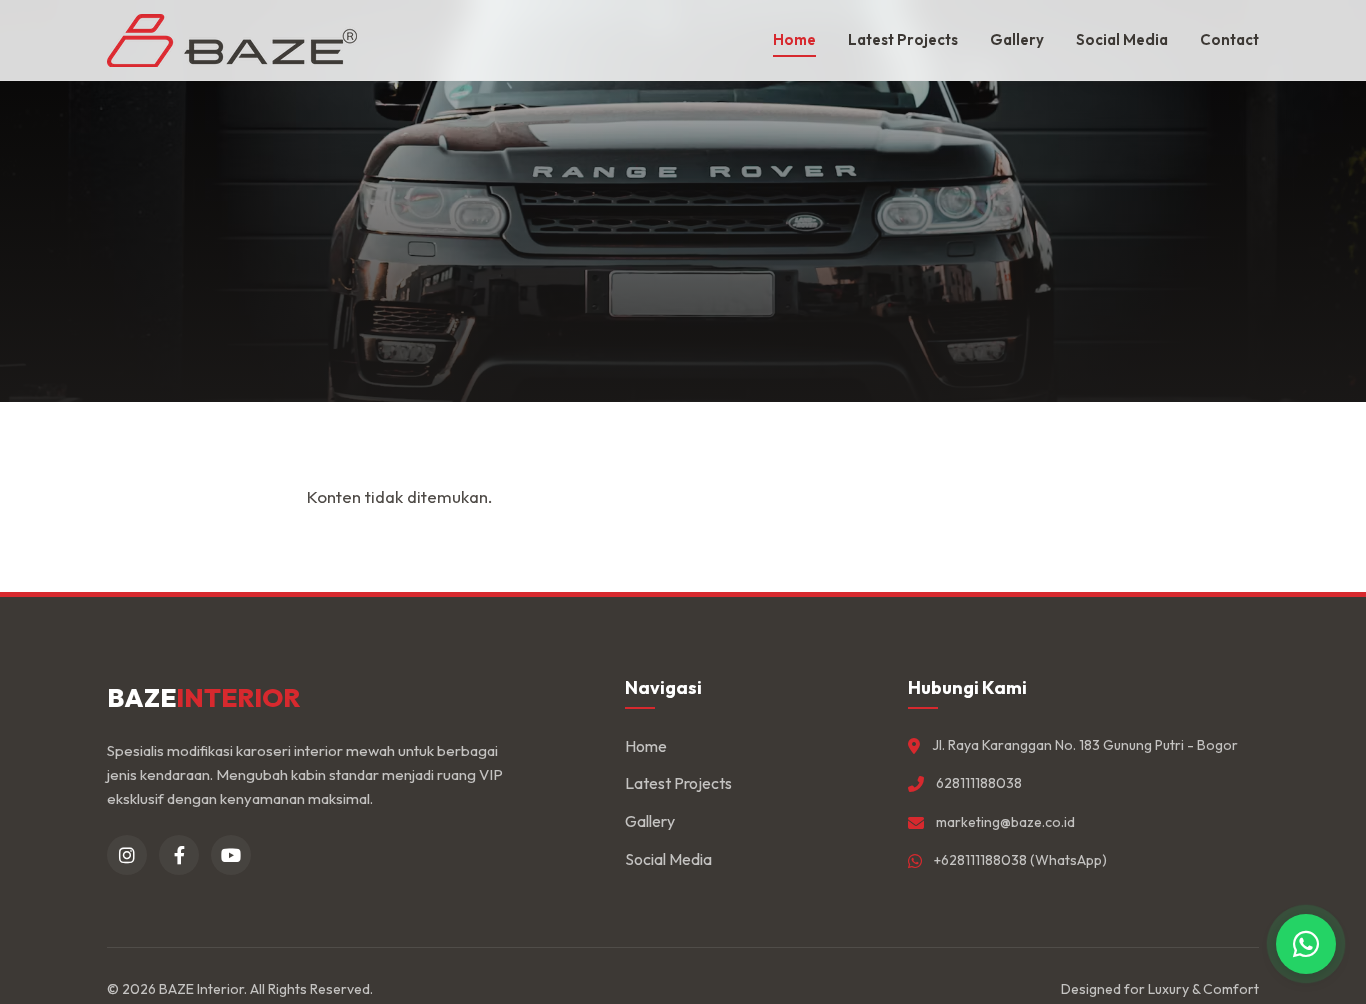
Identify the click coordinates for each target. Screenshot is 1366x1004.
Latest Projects (903, 39)
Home (794, 39)
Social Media (1122, 39)
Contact (1229, 39)
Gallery (1017, 39)
